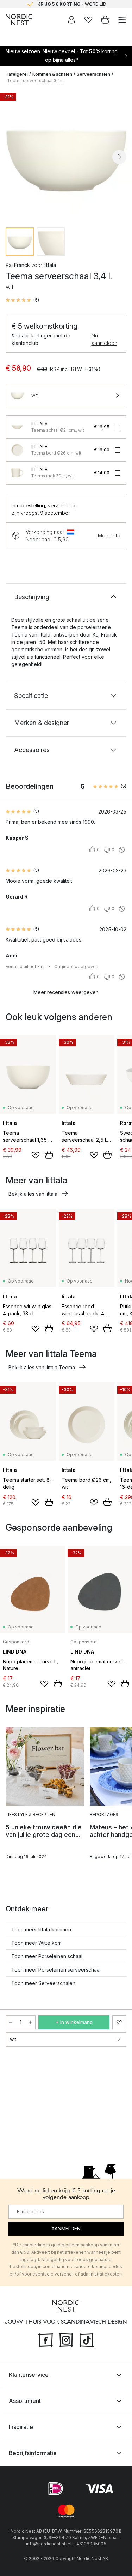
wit (13, 2039)
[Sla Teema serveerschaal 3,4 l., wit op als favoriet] (119, 2022)
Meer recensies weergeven (66, 992)
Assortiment (25, 2401)
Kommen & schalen (52, 74)
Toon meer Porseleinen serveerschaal (56, 1970)
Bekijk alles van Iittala (33, 1194)
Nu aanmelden (104, 339)
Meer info (109, 535)
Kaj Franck (18, 265)
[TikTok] (87, 2339)
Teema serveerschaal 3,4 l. (35, 81)
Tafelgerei (17, 74)
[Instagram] (66, 2339)
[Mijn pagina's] (71, 20)
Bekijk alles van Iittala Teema (42, 1367)
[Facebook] (46, 2339)
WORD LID (96, 4)
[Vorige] (13, 157)
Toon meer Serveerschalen (43, 1983)
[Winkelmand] (105, 20)
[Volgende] (119, 157)
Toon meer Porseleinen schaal (47, 1956)
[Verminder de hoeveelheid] (11, 2022)
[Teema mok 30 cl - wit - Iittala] (17, 473)
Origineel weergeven (76, 966)
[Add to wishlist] (36, 1155)
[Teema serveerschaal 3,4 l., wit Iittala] (66, 156)
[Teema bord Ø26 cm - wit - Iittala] (17, 450)
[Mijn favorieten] (88, 20)
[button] (22, 300)
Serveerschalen (93, 74)
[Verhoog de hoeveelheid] (31, 2022)
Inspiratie (21, 2427)
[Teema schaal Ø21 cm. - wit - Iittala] (17, 427)
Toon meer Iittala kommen (41, 1929)
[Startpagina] (19, 20)
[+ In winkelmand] (49, 1155)
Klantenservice (29, 2375)
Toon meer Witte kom (36, 1943)
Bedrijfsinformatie (33, 2453)
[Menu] (122, 20)
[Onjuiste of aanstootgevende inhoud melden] (122, 850)
